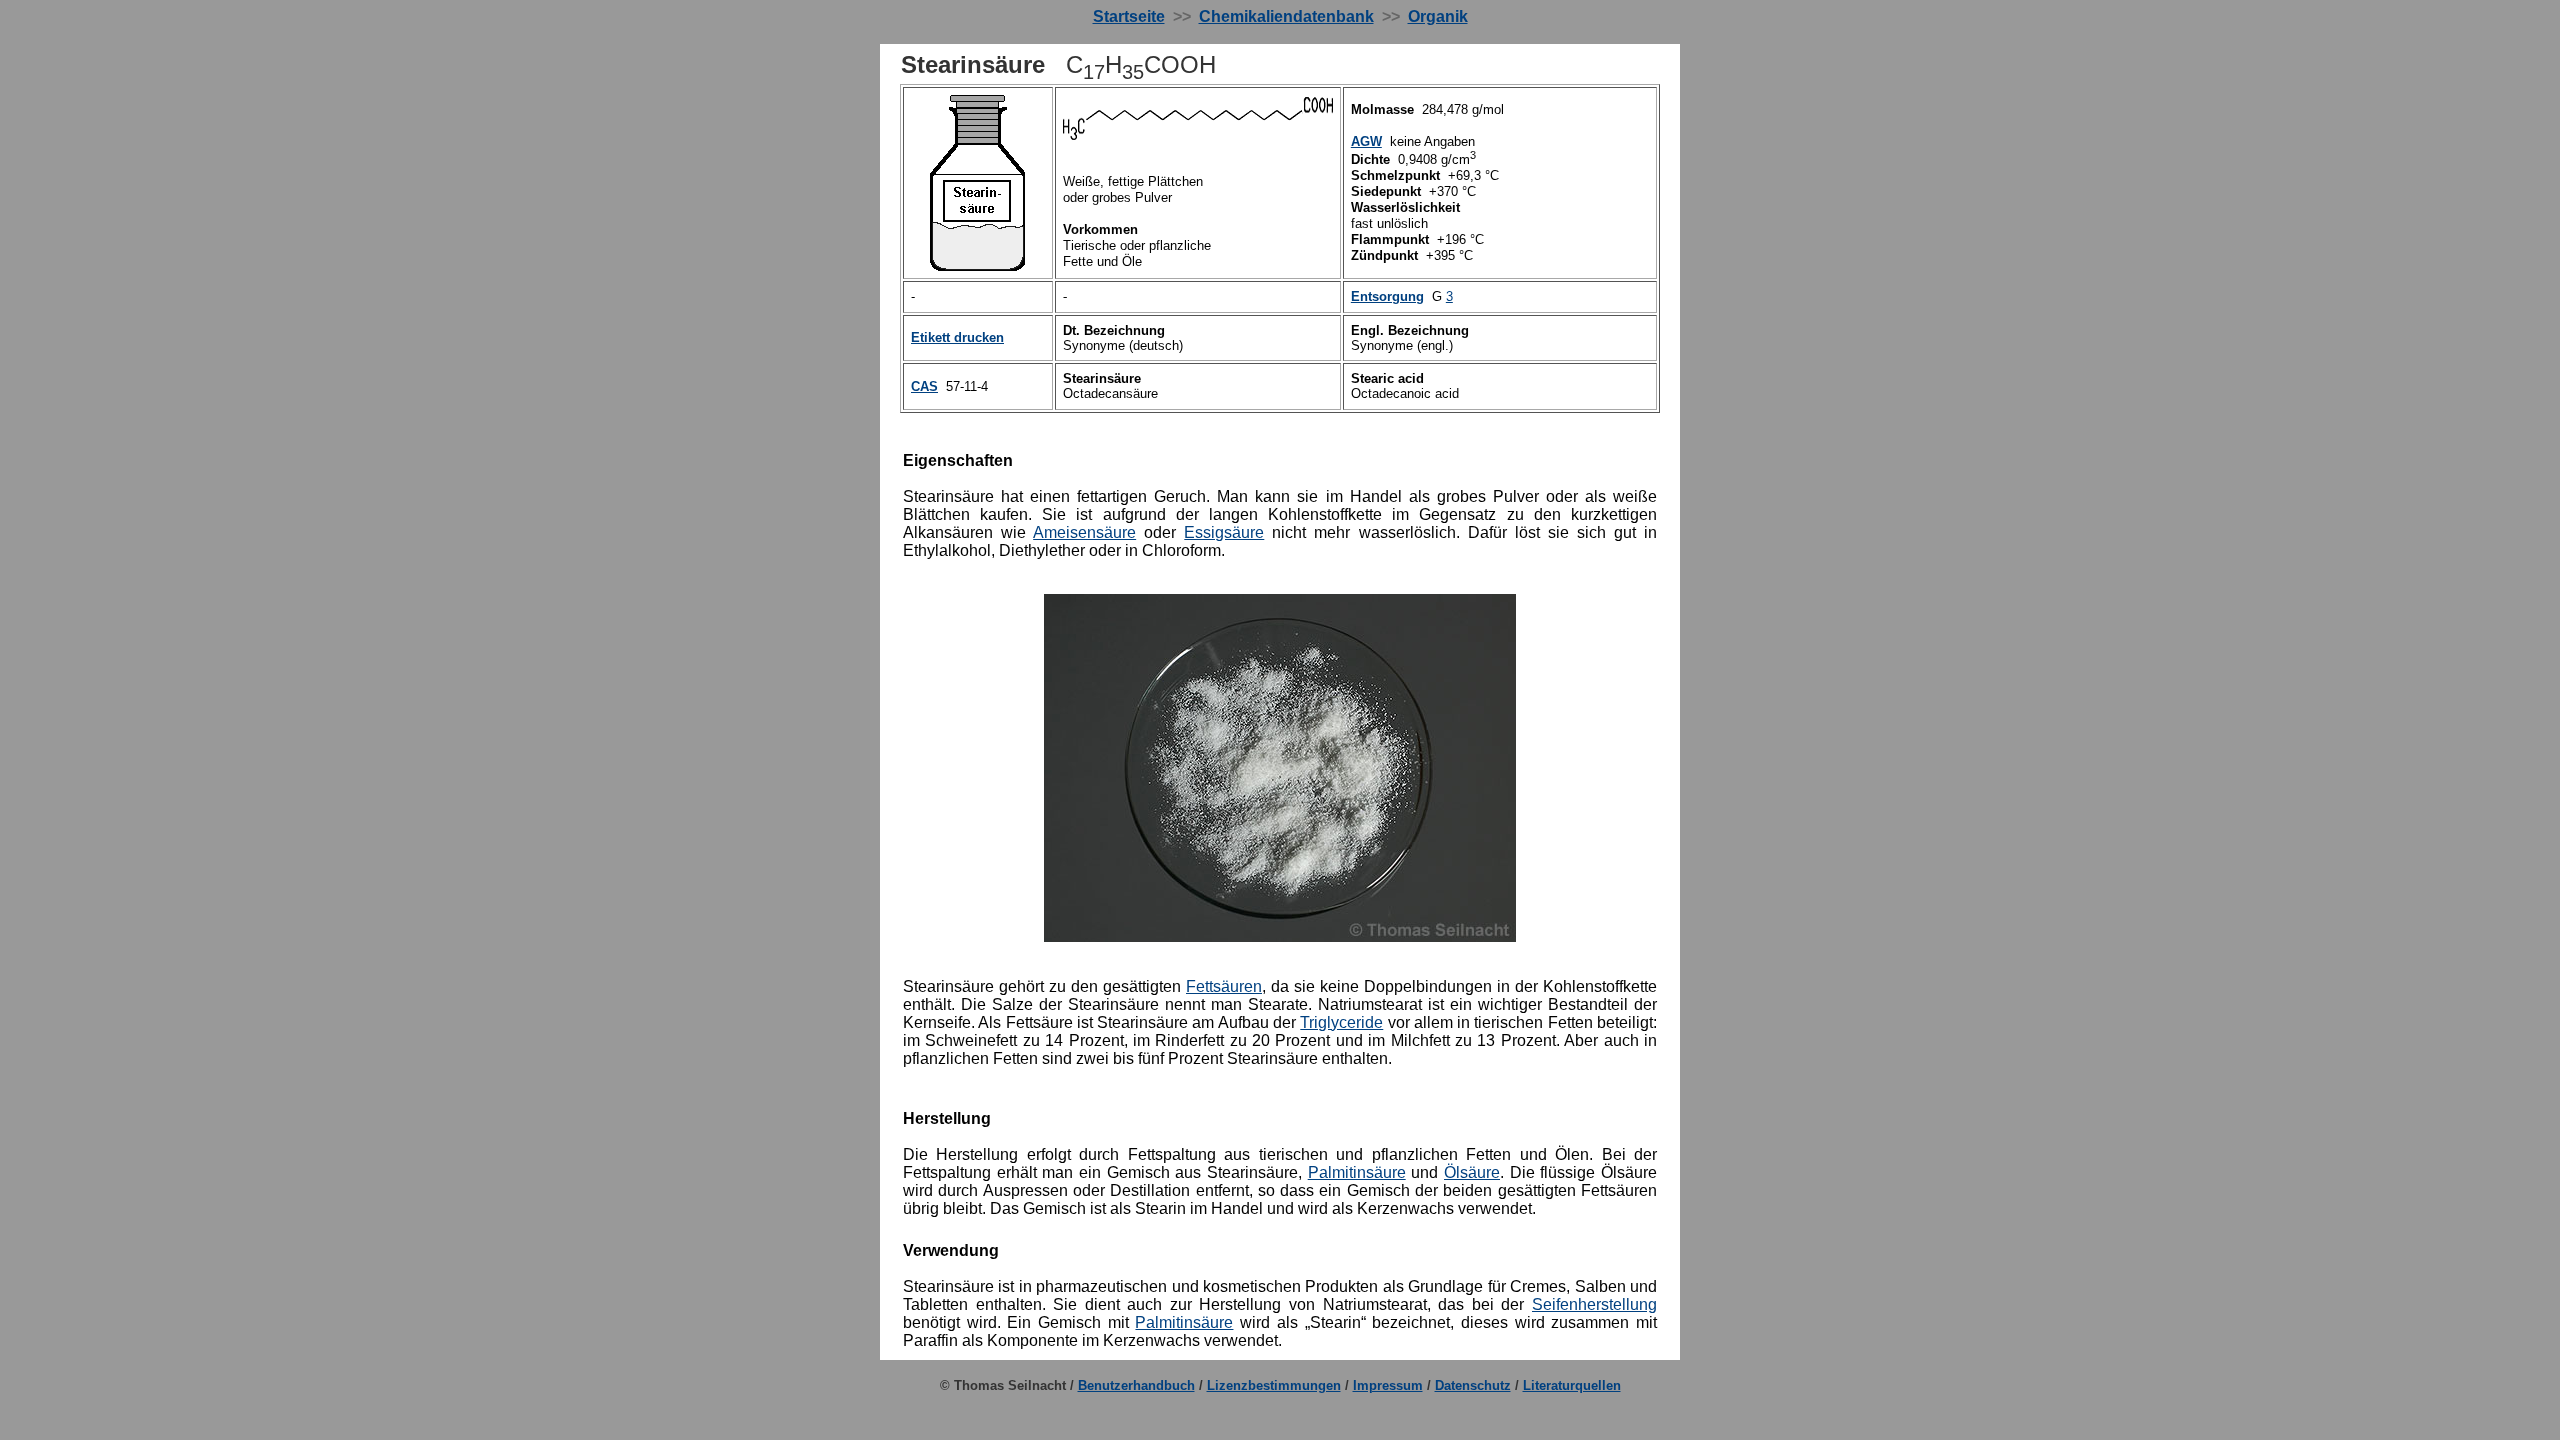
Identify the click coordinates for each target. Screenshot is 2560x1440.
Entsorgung (1387, 296)
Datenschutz (1473, 1385)
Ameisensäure (1084, 532)
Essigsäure (1224, 532)
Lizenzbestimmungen (1274, 1385)
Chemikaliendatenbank (1286, 16)
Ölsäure (1472, 1172)
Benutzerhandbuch (1136, 1385)
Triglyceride (1341, 1022)
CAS (924, 386)
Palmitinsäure (1357, 1172)
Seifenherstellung (1594, 1304)
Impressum (1388, 1385)
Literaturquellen (1572, 1385)
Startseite (1129, 16)
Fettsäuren (1224, 986)
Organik (1438, 16)
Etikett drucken (957, 337)
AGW (1366, 141)
